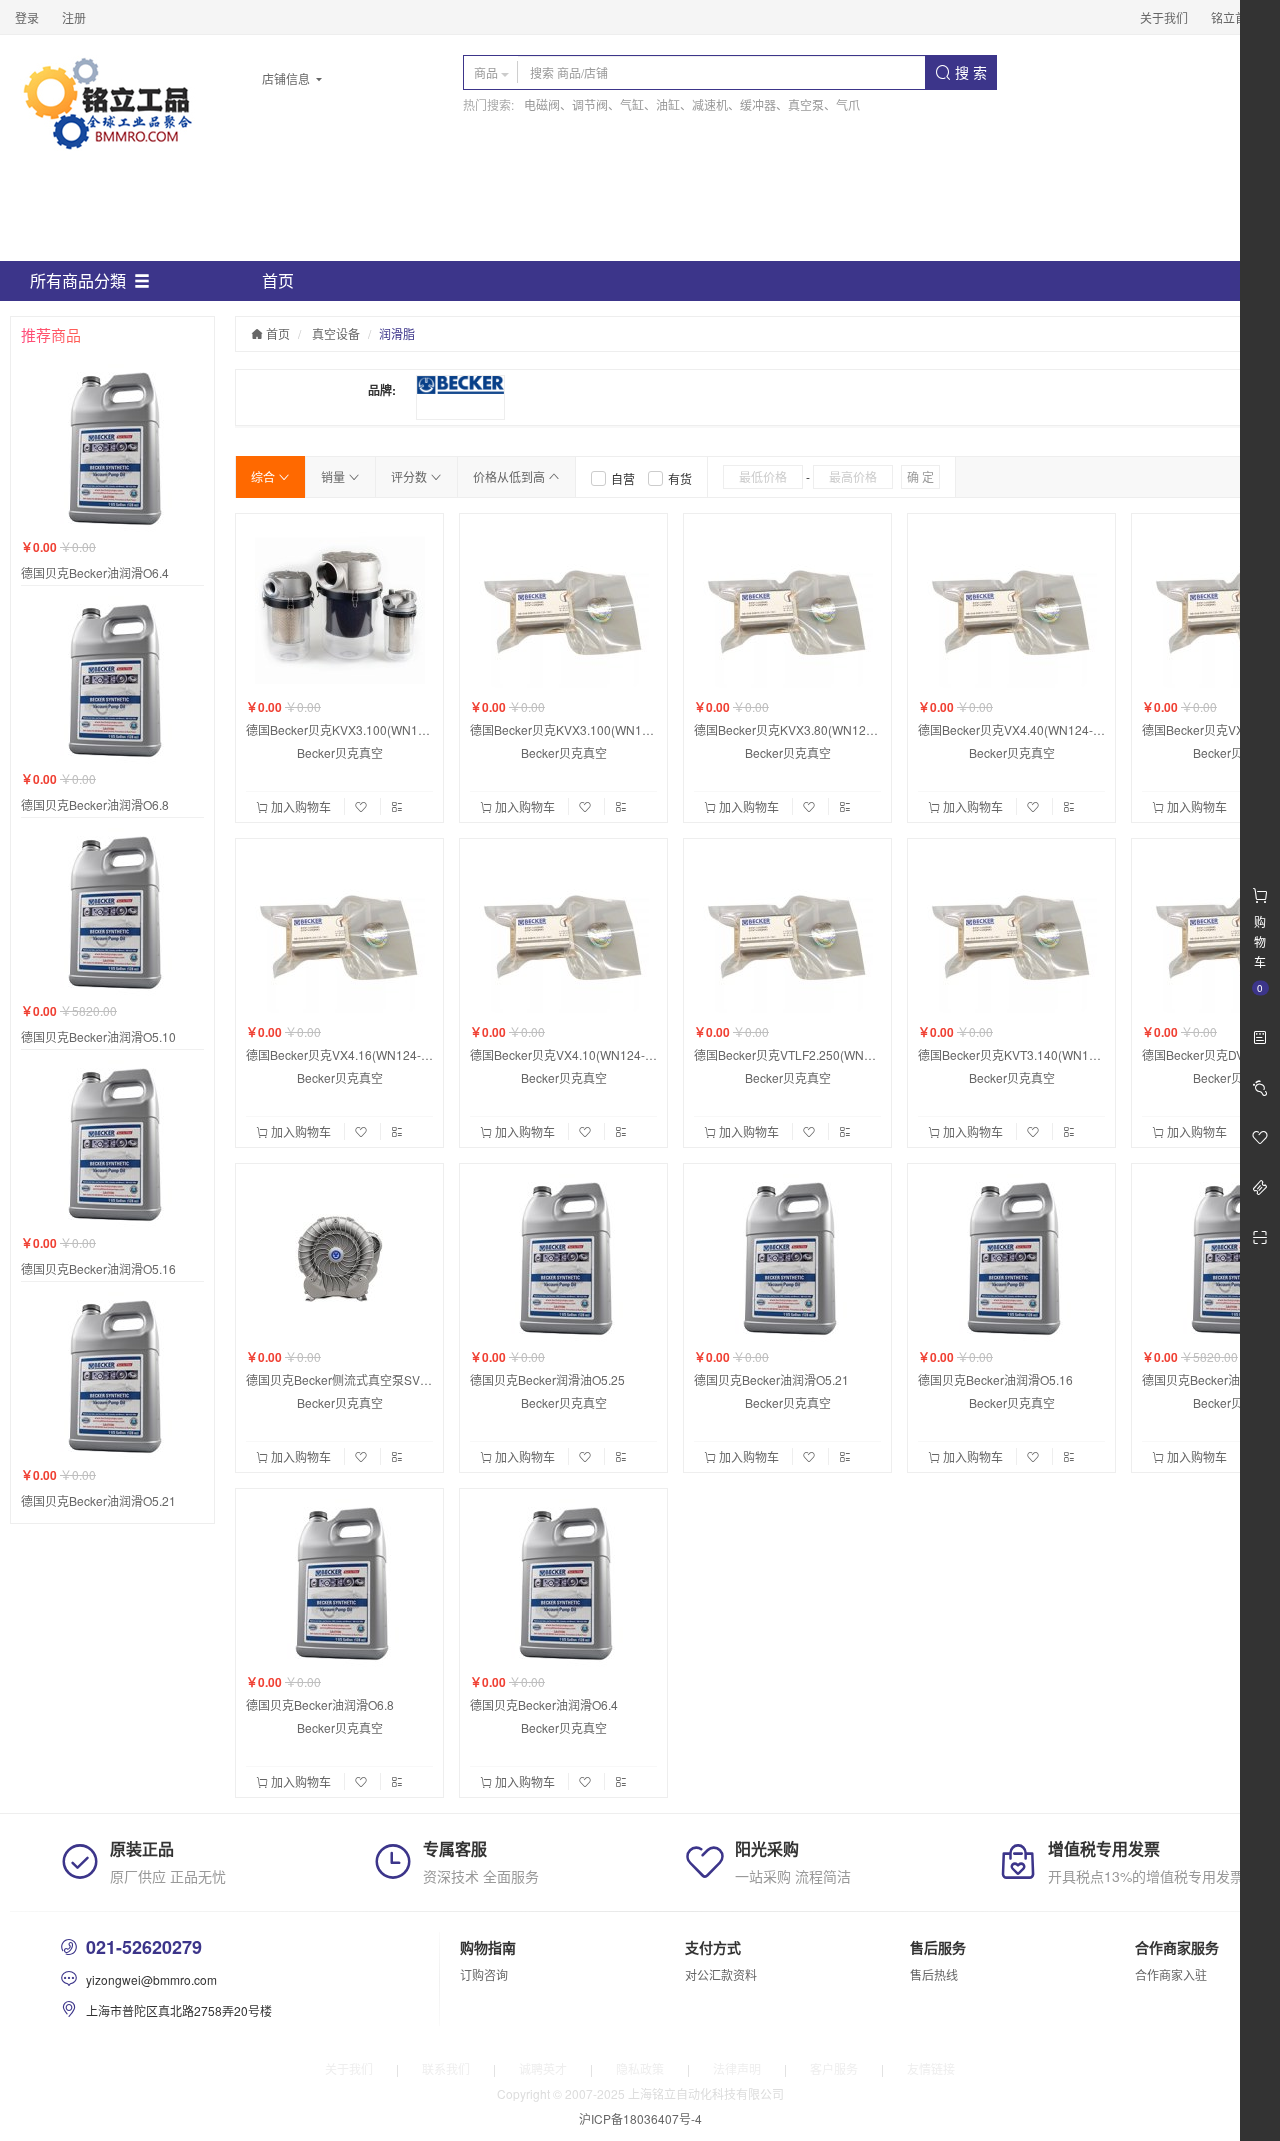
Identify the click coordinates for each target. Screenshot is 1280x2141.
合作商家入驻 (1171, 1974)
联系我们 (446, 2068)
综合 (264, 476)
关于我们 (1164, 17)
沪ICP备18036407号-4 (640, 2118)
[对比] (397, 806)
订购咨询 (484, 1974)
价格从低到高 (510, 476)
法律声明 (737, 2068)
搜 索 (969, 72)
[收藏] (363, 806)
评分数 (410, 476)
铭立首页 (1235, 17)
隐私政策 (640, 2068)
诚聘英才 (543, 2068)
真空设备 (336, 333)
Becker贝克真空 (340, 752)
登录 (27, 17)
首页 (278, 280)
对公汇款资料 (721, 1974)
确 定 (920, 476)
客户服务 (834, 2068)
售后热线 (934, 1974)
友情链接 (931, 2068)
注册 (74, 17)
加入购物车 (301, 806)
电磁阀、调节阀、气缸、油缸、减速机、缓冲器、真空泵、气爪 (692, 104)
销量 (334, 476)
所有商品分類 (78, 280)
